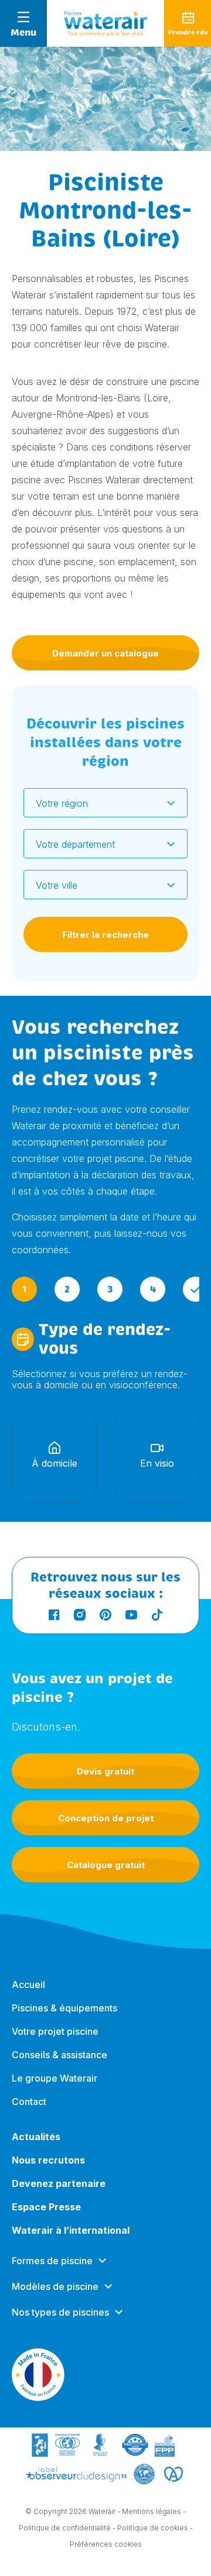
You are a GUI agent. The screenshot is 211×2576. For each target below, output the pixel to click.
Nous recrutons (48, 2160)
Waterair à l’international (71, 2230)
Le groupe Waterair (55, 2078)
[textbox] (98, 803)
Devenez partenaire (59, 2183)
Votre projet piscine (55, 2031)
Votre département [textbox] (75, 844)
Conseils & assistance (59, 2055)
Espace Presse (46, 2207)
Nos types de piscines (60, 2312)
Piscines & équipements (64, 2008)
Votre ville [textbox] (57, 885)
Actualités (36, 2137)
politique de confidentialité (154, 1963)
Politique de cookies (153, 2528)
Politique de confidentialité (65, 2528)
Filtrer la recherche (105, 935)
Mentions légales (152, 2511)
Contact (29, 2102)
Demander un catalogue (105, 653)
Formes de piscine (52, 2261)
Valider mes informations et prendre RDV (106, 1809)
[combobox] (105, 803)
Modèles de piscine (55, 2286)
